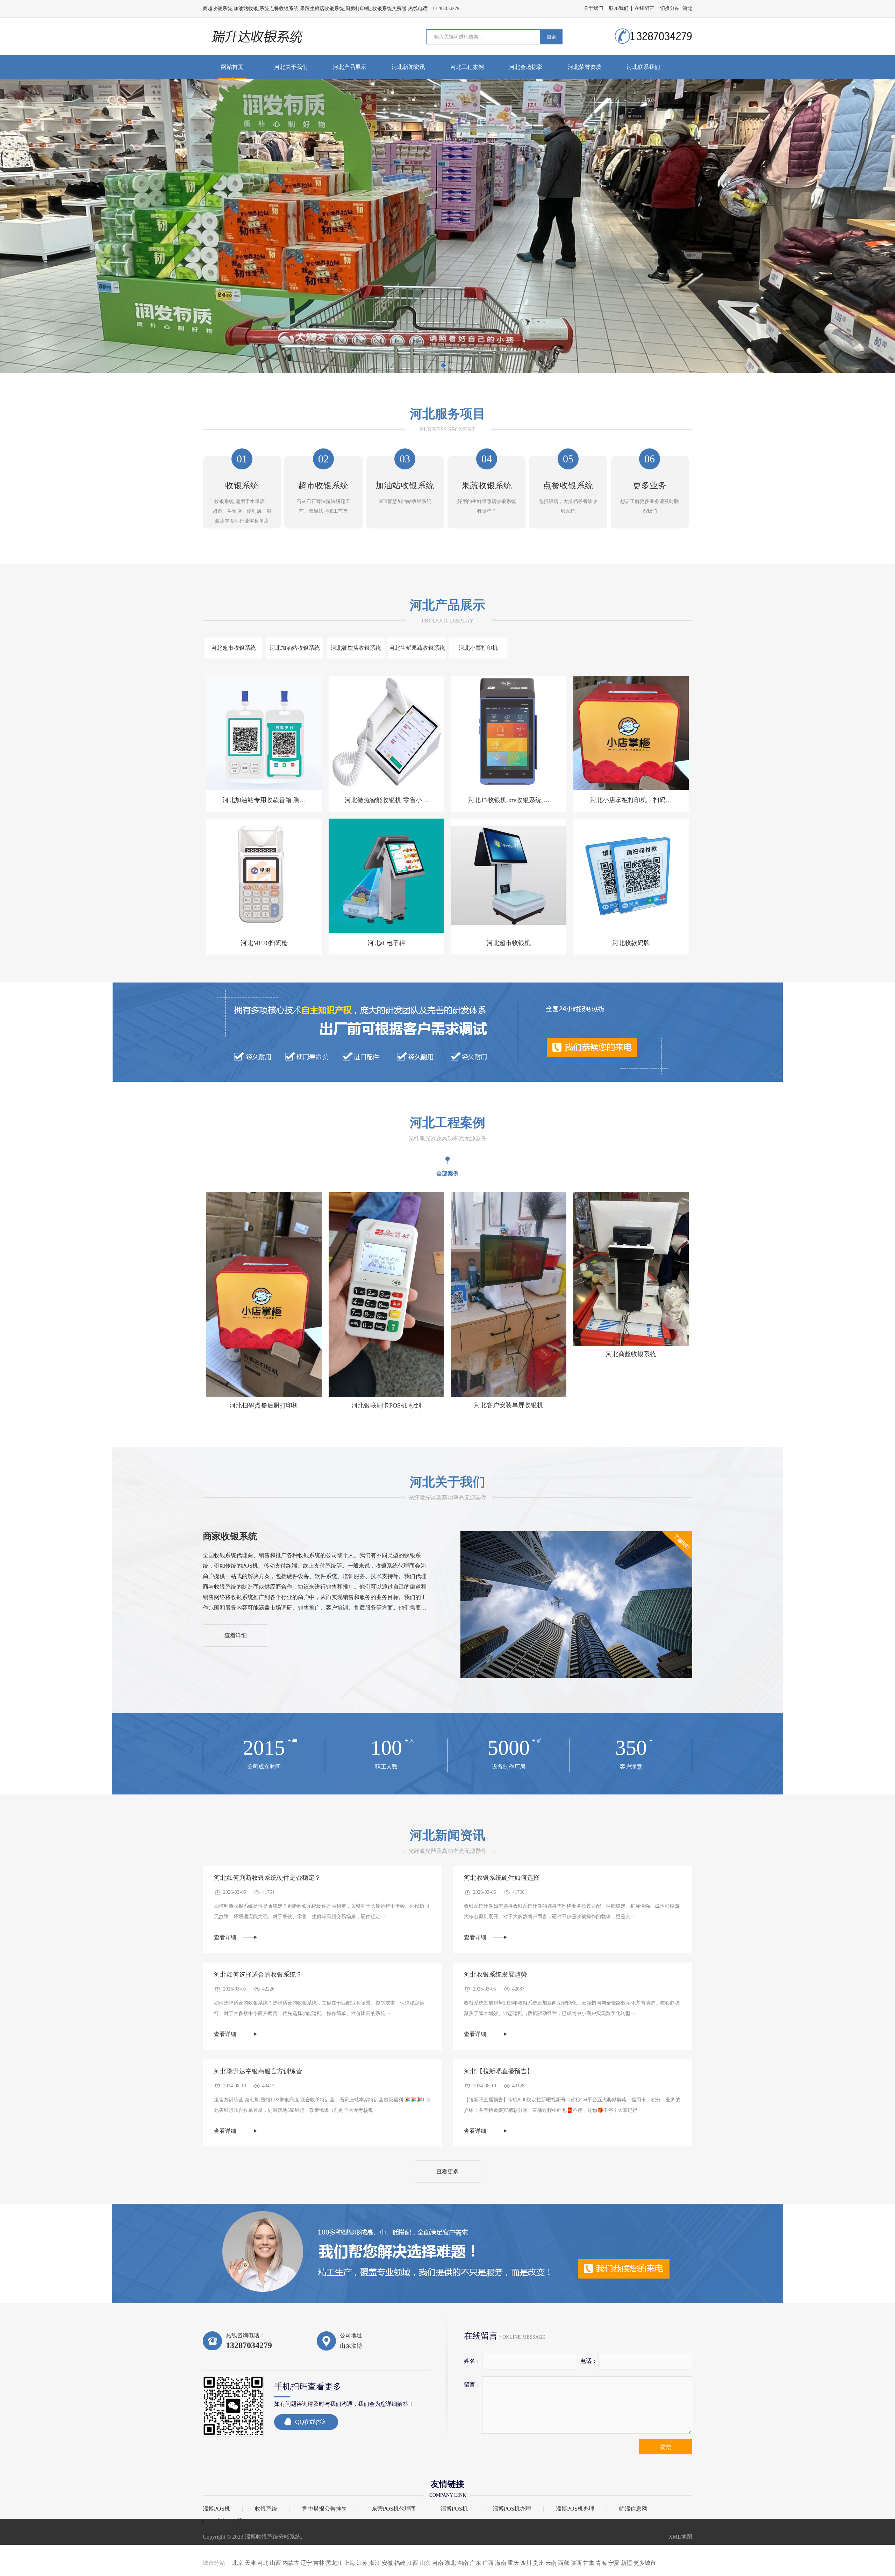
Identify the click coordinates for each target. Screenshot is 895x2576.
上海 (350, 2563)
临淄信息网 (633, 2509)
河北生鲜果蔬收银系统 (417, 648)
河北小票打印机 (478, 648)
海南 (501, 2563)
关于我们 (593, 8)
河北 (263, 2563)
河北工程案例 (467, 67)
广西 (488, 2563)
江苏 (362, 2563)
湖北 (450, 2563)
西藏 (564, 2563)
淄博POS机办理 (512, 2509)
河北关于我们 (291, 67)
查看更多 (447, 2171)
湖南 (463, 2563)
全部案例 (447, 1174)
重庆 (513, 2563)
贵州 (538, 2563)
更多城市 (645, 2563)
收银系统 (266, 2509)
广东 (475, 2563)
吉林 (319, 2563)
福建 (400, 2563)
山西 (275, 2563)
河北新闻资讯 (408, 67)
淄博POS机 (216, 2509)
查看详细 (236, 1635)
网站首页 (232, 67)
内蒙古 (291, 2563)
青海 (601, 2563)
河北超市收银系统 (234, 648)
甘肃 (589, 2563)
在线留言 (644, 8)
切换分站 (670, 8)
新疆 (626, 2563)
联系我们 (619, 8)
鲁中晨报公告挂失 (324, 2509)
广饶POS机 (229, 2521)
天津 (250, 2563)
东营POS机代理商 (394, 2509)
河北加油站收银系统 (295, 648)
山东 (425, 2563)
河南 (438, 2563)
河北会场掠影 (526, 67)
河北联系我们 (643, 67)
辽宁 (306, 2563)
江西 (413, 2563)
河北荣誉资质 (585, 67)
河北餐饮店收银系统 (356, 648)
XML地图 (680, 2537)
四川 (526, 2563)
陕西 (576, 2563)
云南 (551, 2563)
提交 (666, 2447)
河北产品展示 (350, 67)
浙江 (375, 2563)
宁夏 (614, 2563)
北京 (238, 2563)
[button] (443, 365)
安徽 (387, 2563)
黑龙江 (334, 2563)
